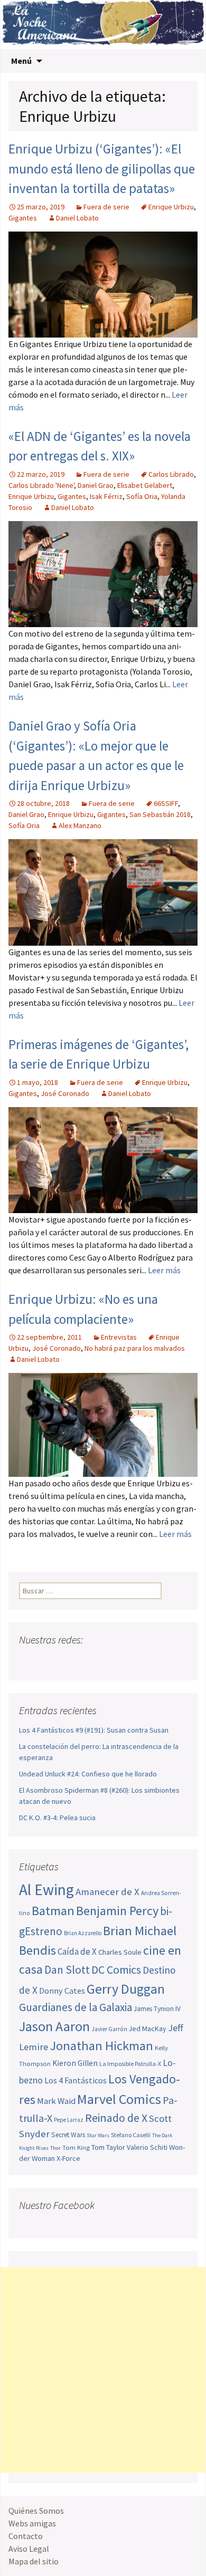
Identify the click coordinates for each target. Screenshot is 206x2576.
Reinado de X (116, 2118)
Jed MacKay (148, 2029)
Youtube (68, 1661)
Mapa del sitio (34, 2561)
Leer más (164, 1270)
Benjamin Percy (117, 1911)
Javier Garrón (109, 2029)
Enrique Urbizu (171, 207)
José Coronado (65, 1093)
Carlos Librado (171, 474)
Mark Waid (56, 2101)
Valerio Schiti (147, 2147)
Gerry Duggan (126, 1989)
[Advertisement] (103, 2370)
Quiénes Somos (36, 2511)
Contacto (26, 2536)
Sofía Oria (142, 496)
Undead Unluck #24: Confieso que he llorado (88, 1774)
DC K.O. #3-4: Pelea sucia (57, 1818)
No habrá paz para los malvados (135, 1348)
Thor (55, 2148)
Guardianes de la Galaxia (76, 2007)
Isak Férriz (106, 496)
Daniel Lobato (77, 218)
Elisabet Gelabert (145, 485)
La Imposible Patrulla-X (130, 2064)
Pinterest (88, 1661)
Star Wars (98, 2135)
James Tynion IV (157, 2009)
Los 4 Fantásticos (76, 2080)
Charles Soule (120, 1952)
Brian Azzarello (83, 1933)
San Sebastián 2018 (160, 814)
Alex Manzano (80, 825)
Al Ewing (46, 1890)
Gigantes (23, 218)
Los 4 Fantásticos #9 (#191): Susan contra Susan (94, 1730)
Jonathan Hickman (101, 2046)
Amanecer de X (107, 1892)
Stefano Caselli (131, 2135)
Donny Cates (62, 1991)
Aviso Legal (29, 2549)
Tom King (76, 2147)
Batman (53, 1911)
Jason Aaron (54, 2026)
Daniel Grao (96, 485)
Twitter (48, 1661)
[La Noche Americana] (103, 25)
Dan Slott (67, 1970)
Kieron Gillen (75, 2063)
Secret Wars (68, 2135)
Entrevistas (119, 1337)
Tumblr (109, 1661)
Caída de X (77, 1952)
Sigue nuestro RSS (129, 1661)
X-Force (68, 2158)
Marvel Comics (119, 2099)
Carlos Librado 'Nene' (41, 485)
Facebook (28, 1661)
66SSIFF (166, 803)
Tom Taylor (108, 2147)
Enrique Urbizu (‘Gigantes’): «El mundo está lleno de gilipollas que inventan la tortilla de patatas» (102, 169)
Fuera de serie (106, 207)
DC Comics (116, 1970)
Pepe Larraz (69, 2120)
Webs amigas (32, 2523)
